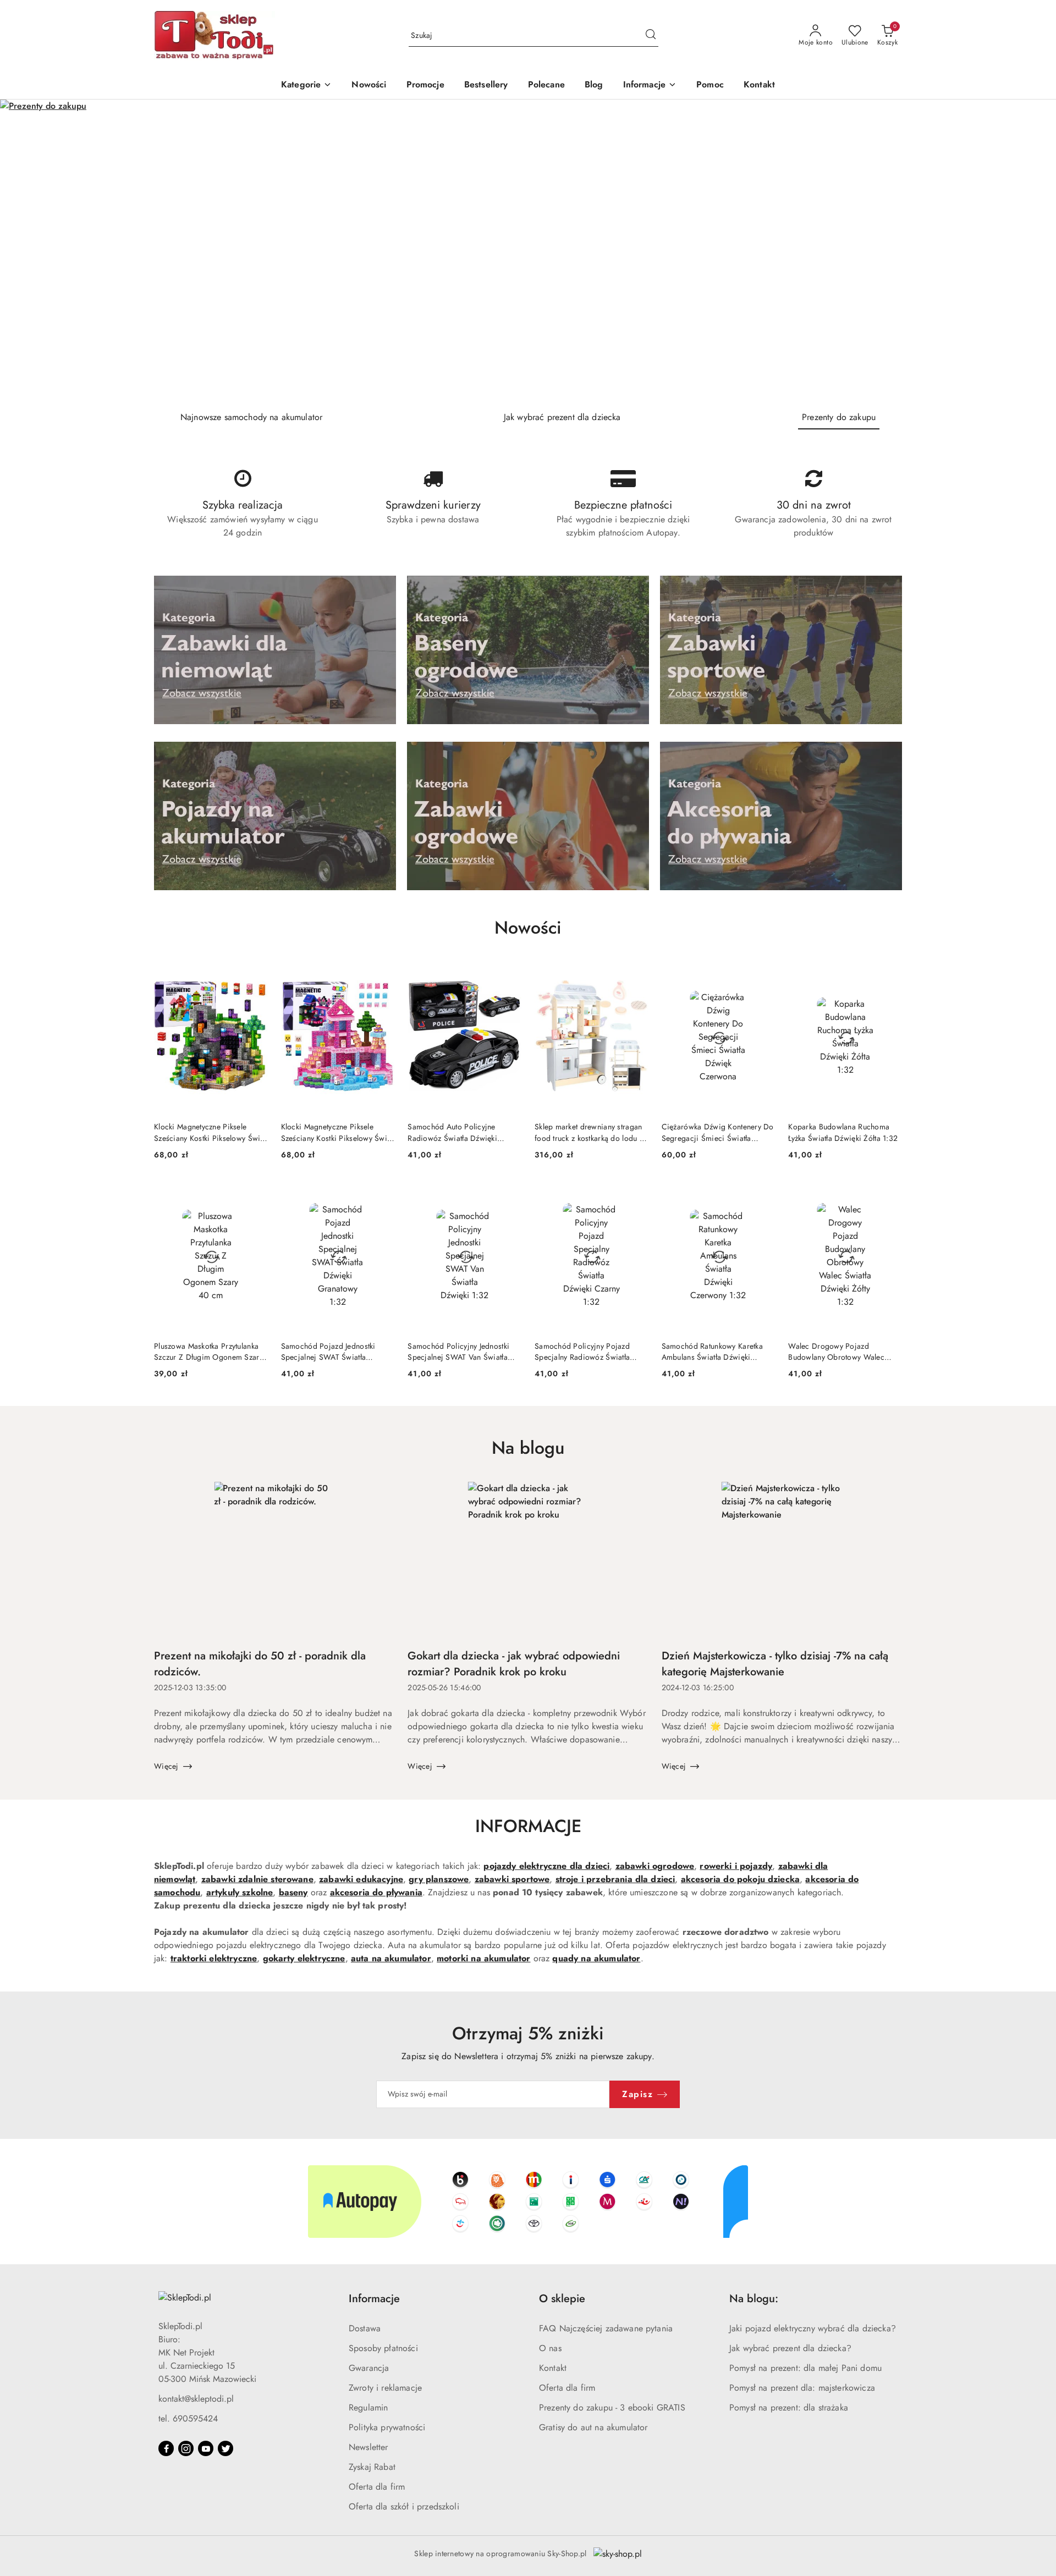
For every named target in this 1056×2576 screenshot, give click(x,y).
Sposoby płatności (383, 2348)
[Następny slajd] (1032, 251)
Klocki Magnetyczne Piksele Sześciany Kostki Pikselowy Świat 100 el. (210, 1132)
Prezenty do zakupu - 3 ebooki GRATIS (612, 2407)
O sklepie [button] (562, 2299)
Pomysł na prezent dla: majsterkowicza (802, 2388)
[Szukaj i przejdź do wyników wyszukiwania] (651, 36)
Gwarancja (369, 2368)
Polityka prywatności (387, 2427)
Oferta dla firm (377, 2487)
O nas (550, 2348)
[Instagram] (186, 2448)
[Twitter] (226, 2448)
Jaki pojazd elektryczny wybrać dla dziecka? (813, 2328)
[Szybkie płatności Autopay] (528, 2202)
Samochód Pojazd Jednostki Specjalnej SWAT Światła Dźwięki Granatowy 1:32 (328, 1352)
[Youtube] (206, 2448)
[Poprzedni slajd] (24, 251)
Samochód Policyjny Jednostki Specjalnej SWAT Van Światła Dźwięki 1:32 (458, 1352)
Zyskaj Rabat (372, 2467)
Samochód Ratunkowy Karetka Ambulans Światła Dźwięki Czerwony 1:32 (712, 1352)
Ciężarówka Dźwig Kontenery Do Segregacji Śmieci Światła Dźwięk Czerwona (718, 1132)
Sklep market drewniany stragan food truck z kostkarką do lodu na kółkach (591, 1132)
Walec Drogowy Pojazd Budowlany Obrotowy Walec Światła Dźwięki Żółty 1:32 (836, 1352)
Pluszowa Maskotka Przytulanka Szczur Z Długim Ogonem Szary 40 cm (208, 1352)
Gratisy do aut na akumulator (593, 2427)
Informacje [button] (374, 2299)
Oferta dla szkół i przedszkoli (404, 2506)
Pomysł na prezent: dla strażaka (789, 2407)
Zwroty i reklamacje (385, 2388)
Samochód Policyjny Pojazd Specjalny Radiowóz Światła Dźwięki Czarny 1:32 (582, 1352)
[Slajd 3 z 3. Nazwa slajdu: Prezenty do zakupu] (528, 251)
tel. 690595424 (188, 2418)
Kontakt (553, 2368)
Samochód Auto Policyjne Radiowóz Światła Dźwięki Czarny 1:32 (452, 1132)
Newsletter (369, 2447)
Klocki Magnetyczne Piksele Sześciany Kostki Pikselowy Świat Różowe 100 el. (337, 1132)
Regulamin (368, 2407)
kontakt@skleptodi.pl (196, 2399)
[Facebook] (166, 2448)
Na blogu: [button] (754, 2299)
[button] (650, 86)
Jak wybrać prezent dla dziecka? (790, 2348)
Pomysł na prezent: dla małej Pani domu (805, 2368)
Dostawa (365, 2328)
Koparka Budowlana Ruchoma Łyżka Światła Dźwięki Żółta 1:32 (843, 1132)
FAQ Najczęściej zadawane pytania (606, 2328)
